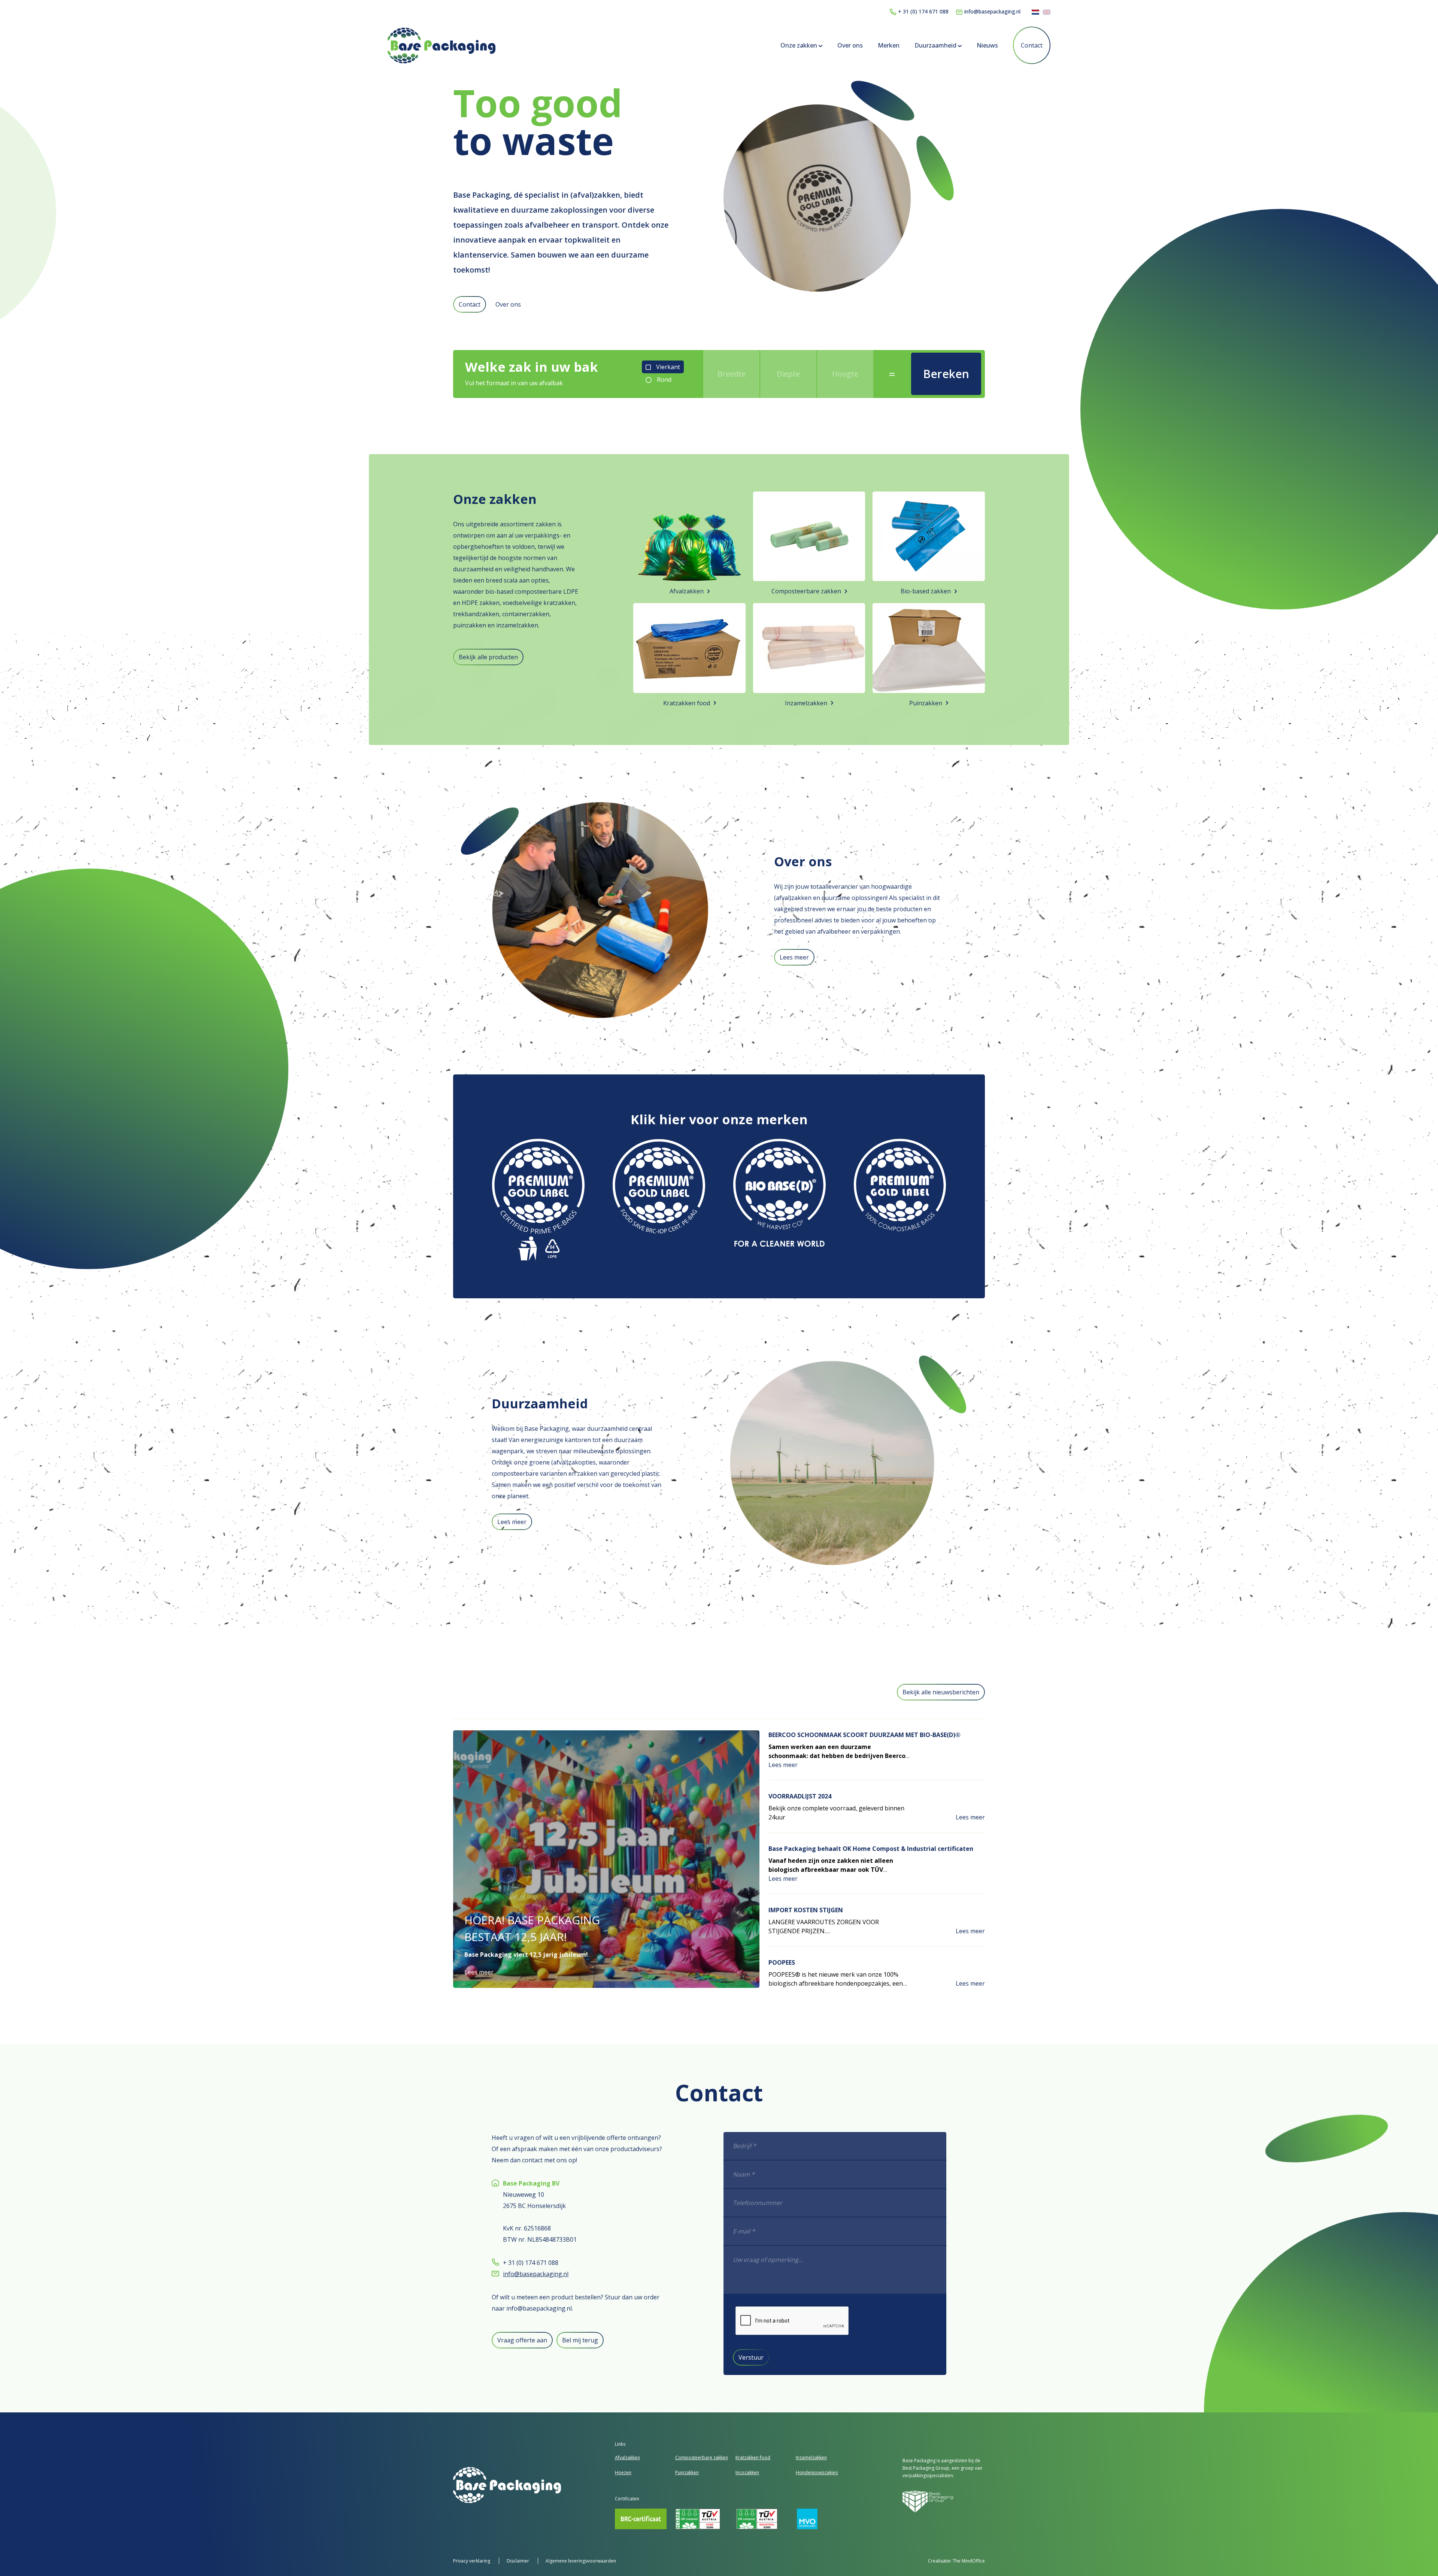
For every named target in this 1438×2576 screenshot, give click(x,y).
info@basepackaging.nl (992, 11)
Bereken (946, 374)
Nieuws (987, 45)
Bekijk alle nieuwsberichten (941, 1692)
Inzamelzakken (806, 703)
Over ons (850, 45)
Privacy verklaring (472, 2561)
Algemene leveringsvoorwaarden (581, 2561)
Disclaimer (518, 2561)
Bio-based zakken (926, 591)
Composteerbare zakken (806, 591)
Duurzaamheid (936, 45)
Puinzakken (926, 703)
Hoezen (623, 2472)
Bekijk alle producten (488, 657)
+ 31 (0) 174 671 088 (923, 11)
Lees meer (794, 957)
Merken (889, 45)
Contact (1032, 45)
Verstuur (751, 2357)
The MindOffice (969, 2561)
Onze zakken (800, 45)
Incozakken (747, 2472)
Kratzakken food (687, 703)
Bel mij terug (580, 2340)
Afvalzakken (687, 591)
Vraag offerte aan (522, 2340)
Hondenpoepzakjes (817, 2472)
